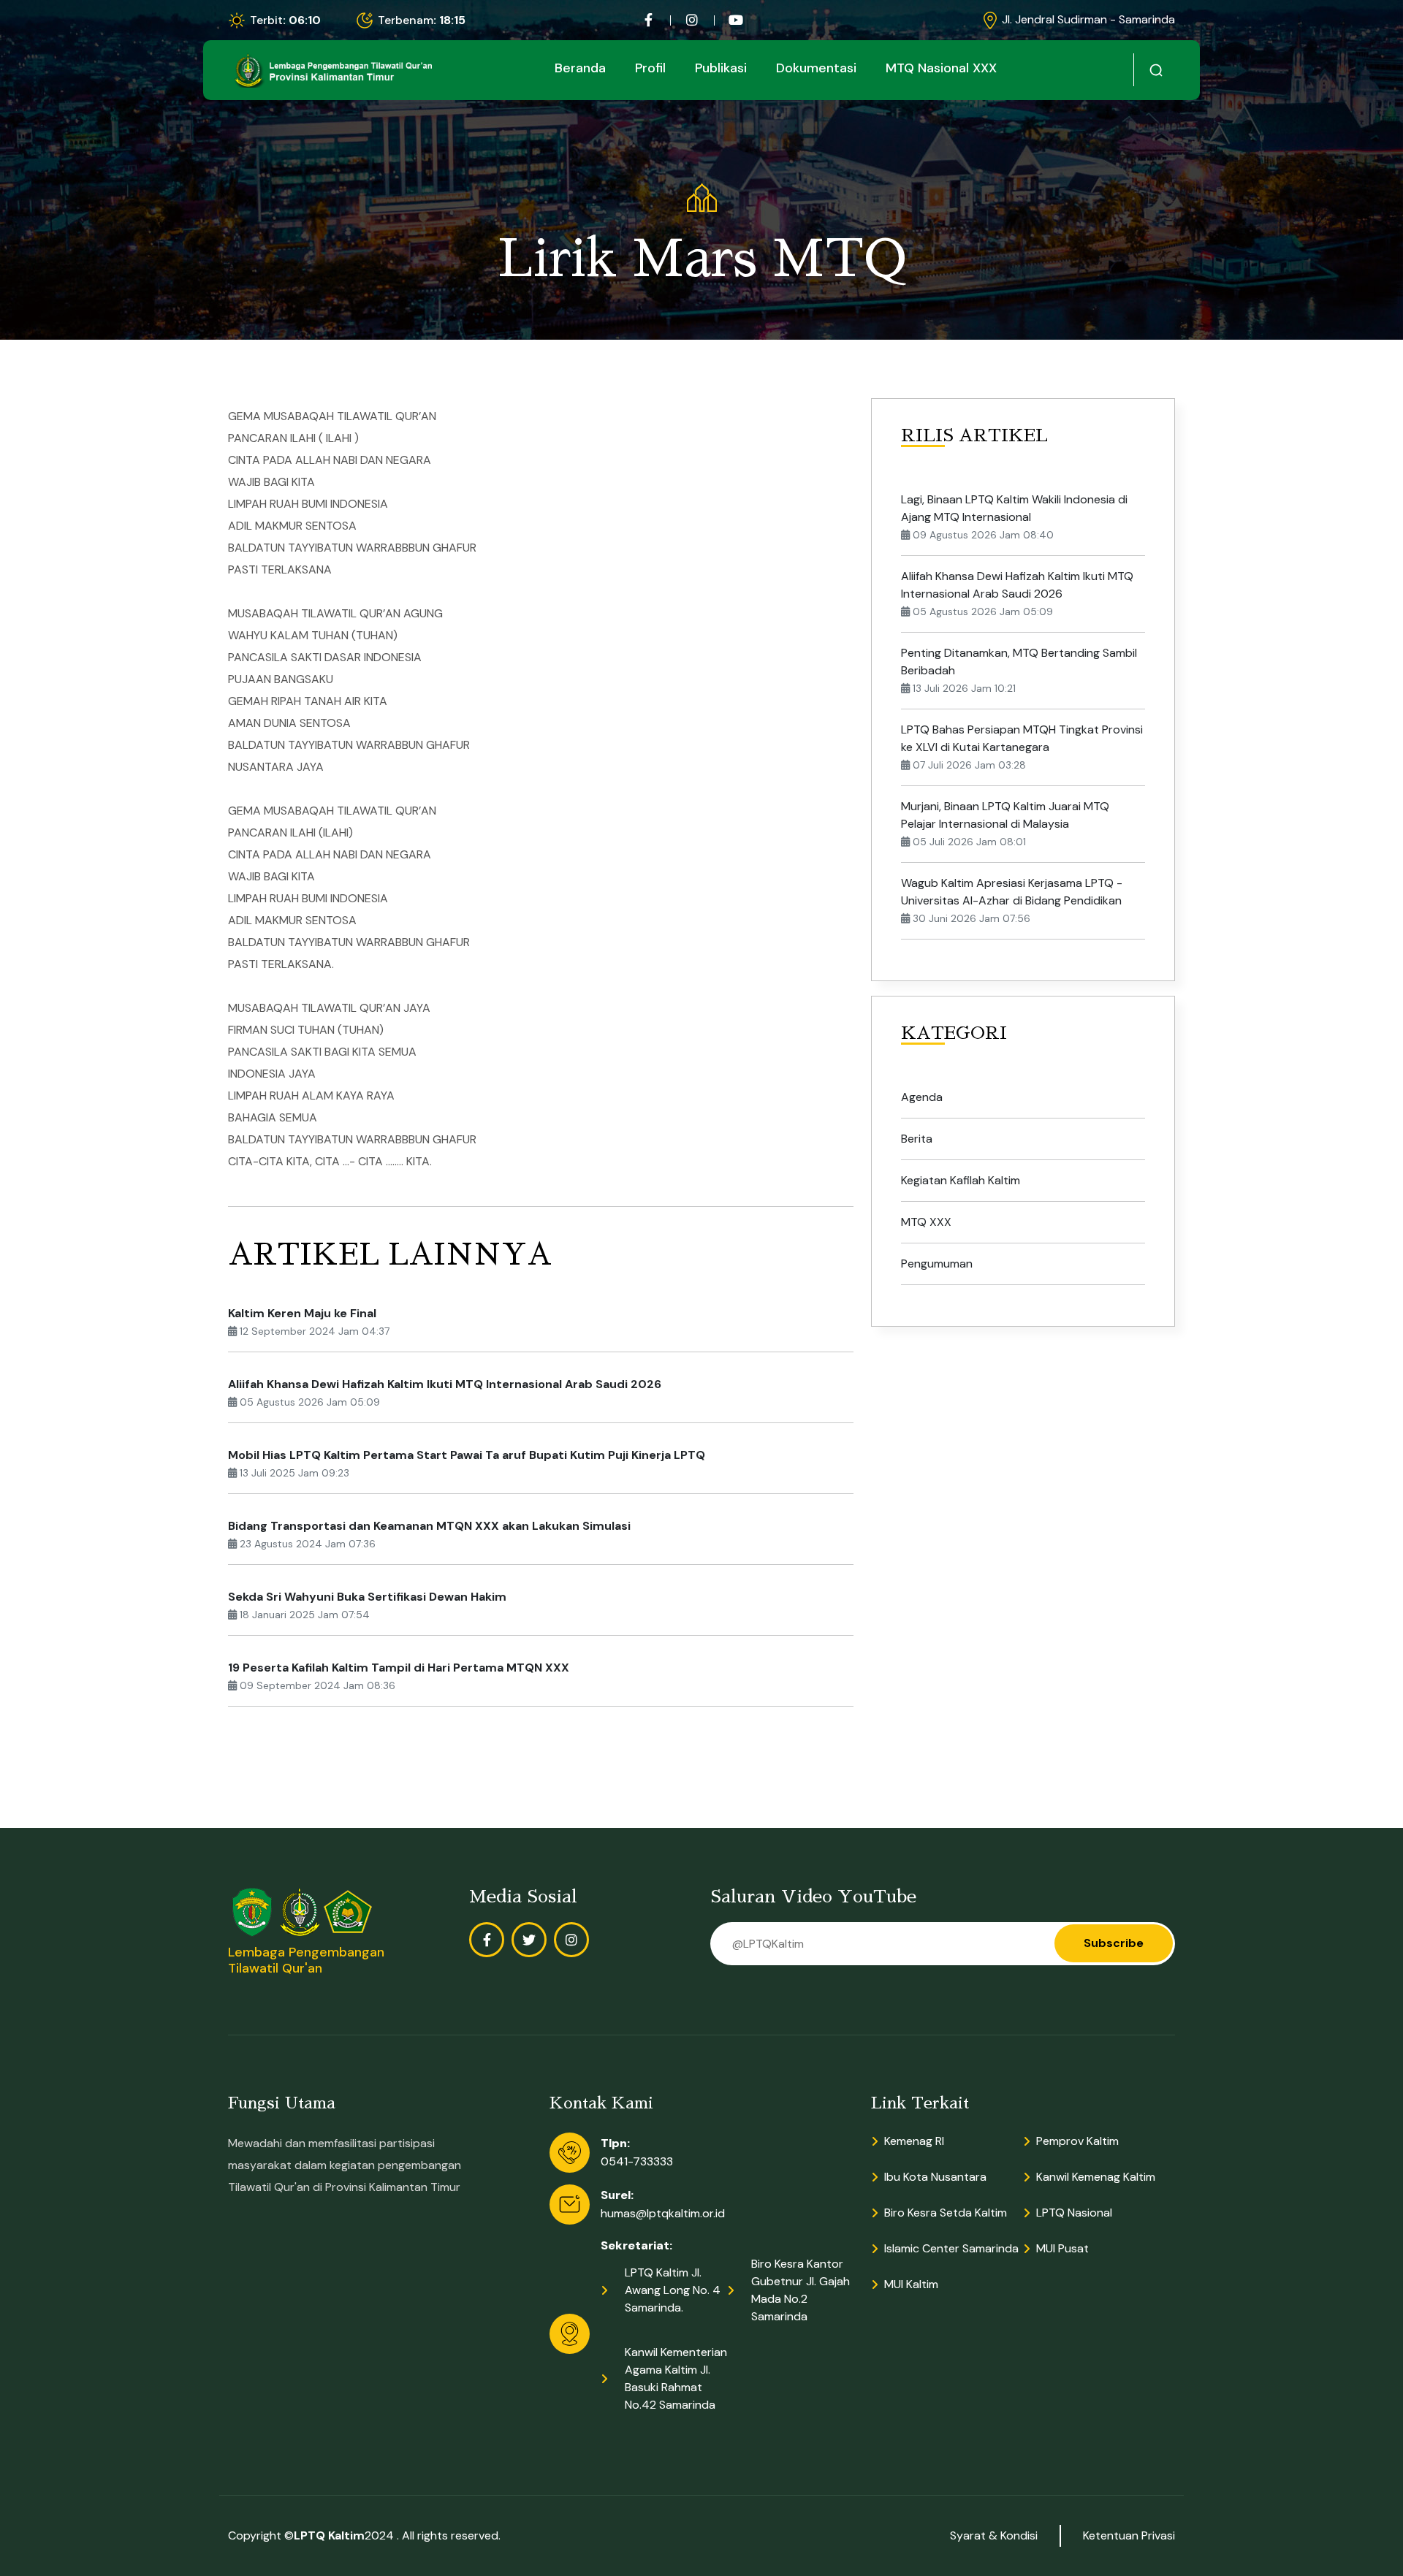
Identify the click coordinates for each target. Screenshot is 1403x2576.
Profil (650, 68)
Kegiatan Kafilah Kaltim (961, 1180)
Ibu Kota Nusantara (935, 2177)
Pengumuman (937, 1264)
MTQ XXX (926, 1222)
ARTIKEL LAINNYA (390, 1255)
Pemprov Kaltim (1077, 2141)
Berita (917, 1139)
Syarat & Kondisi (994, 2535)
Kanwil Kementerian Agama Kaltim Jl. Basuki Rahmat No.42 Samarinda (676, 2378)
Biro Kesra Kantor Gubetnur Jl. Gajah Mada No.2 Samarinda (801, 2290)
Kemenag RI (914, 2141)
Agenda (922, 1097)
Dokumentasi (816, 68)
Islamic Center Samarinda (951, 2248)
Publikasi (721, 68)
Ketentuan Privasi (1129, 2535)
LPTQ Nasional (1074, 2213)
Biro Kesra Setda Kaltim (946, 2213)
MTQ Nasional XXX (941, 68)
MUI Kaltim (911, 2284)
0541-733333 (637, 2161)
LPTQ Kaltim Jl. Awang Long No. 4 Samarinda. (673, 2290)
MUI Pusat (1062, 2248)
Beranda (580, 68)
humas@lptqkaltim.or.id (663, 2213)
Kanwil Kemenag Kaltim (1096, 2177)
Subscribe (1114, 1943)
